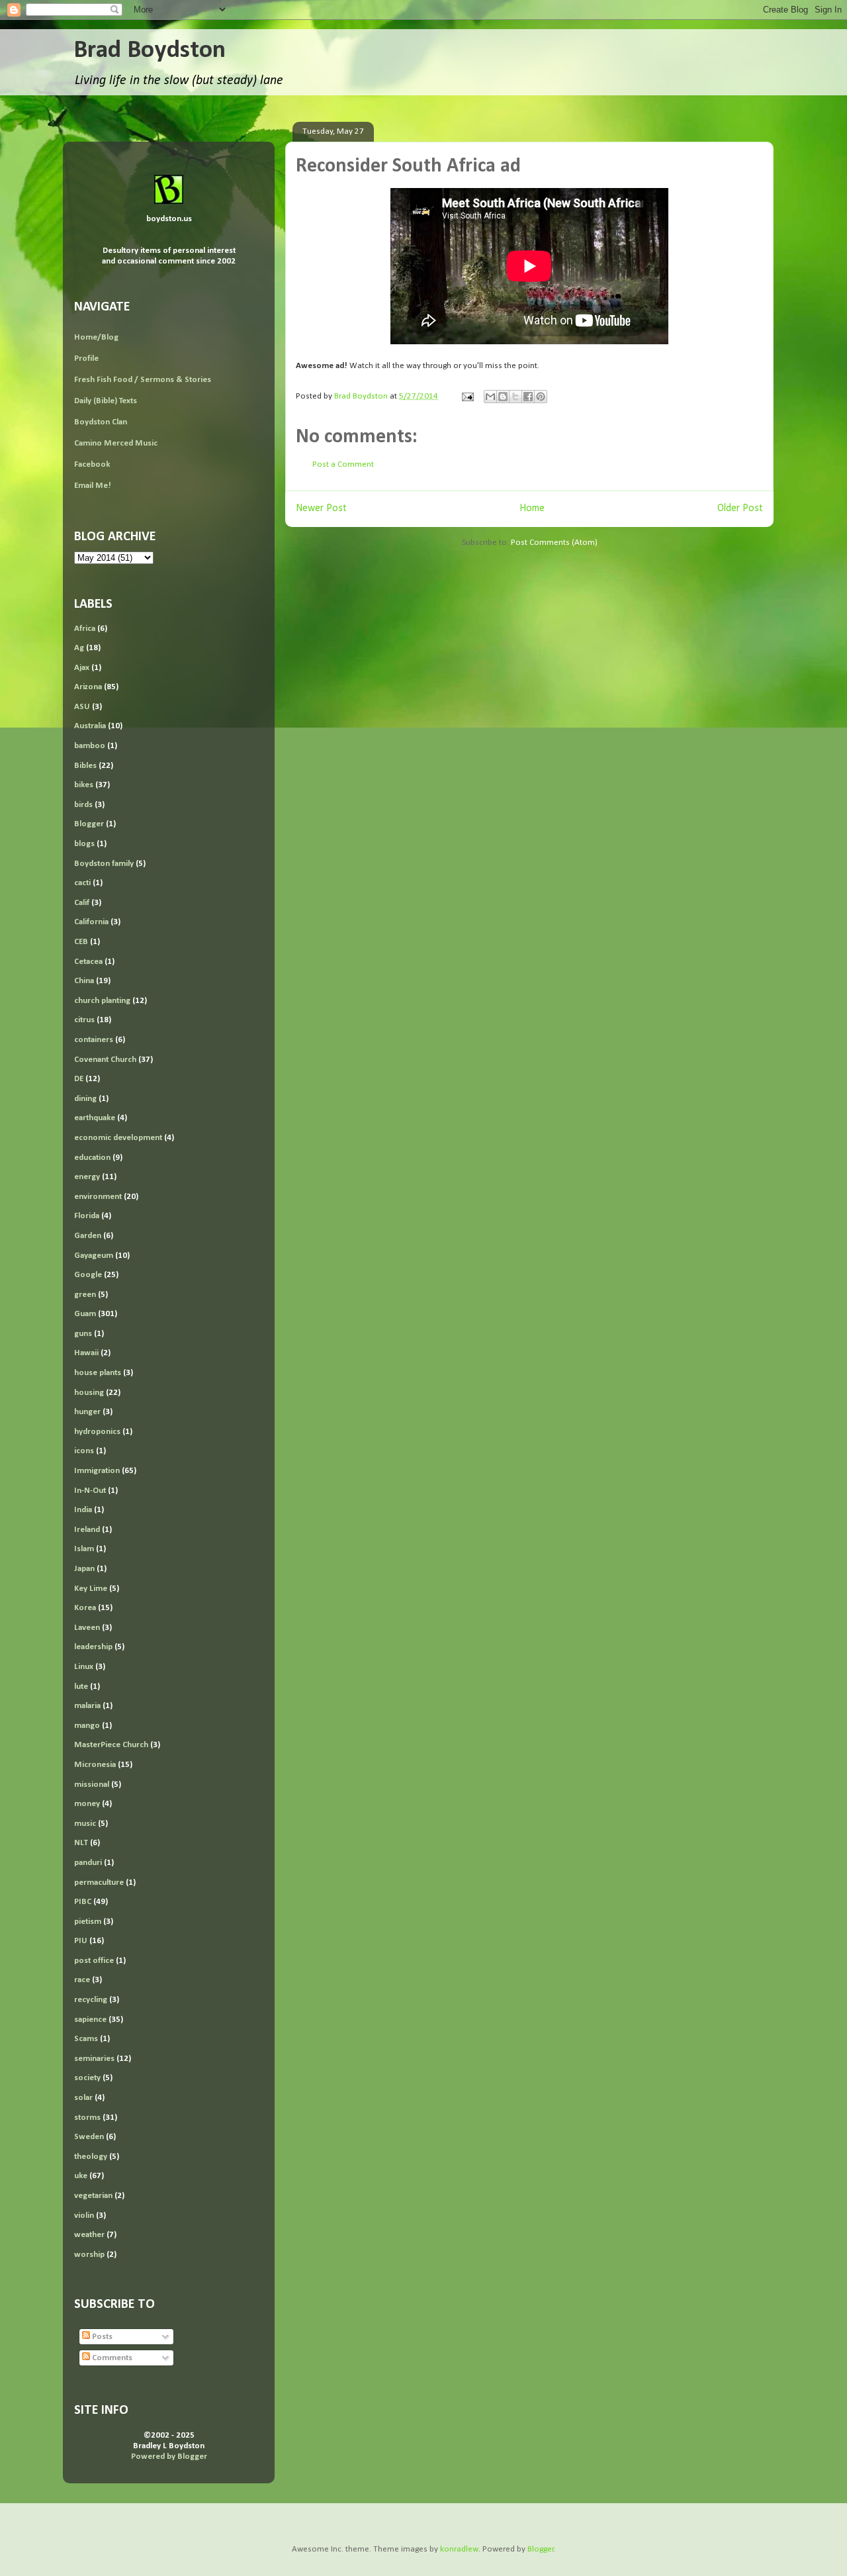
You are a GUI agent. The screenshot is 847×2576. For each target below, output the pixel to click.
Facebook (92, 464)
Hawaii (86, 1353)
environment (98, 1197)
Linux (84, 1667)
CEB (81, 942)
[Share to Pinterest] (541, 397)
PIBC (83, 1902)
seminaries (94, 2059)
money (87, 1804)
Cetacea (88, 962)
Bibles (85, 766)
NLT (81, 1843)
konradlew (459, 2549)
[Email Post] (467, 396)
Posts (101, 2337)
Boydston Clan (101, 422)
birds (83, 805)
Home (532, 508)
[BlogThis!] (503, 397)
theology (91, 2157)
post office (94, 1961)
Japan (84, 1569)
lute (81, 1687)
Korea (85, 1608)
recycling (91, 2000)
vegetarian (93, 2196)
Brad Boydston (150, 51)
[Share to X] (515, 397)
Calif (82, 903)
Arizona (88, 687)
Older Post (740, 508)
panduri (88, 1863)
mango (87, 1726)
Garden (88, 1236)
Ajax (82, 668)
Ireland (87, 1530)
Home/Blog (96, 337)
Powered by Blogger (169, 2457)
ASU (82, 707)
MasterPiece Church (111, 1745)
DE (79, 1079)
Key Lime (91, 1589)
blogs (84, 844)
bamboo (90, 746)
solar (83, 2098)
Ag (79, 648)
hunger (87, 1412)
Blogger (89, 824)
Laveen (87, 1628)
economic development (118, 1138)
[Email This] (490, 397)
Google (88, 1275)
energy (87, 1177)
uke (81, 2176)
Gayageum (94, 1256)
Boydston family (104, 864)
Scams (86, 2039)
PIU (81, 1941)
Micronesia (95, 1765)
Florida (87, 1216)
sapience (90, 2020)
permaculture (99, 1883)
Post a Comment (343, 464)
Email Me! (93, 486)
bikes (84, 785)
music (85, 1824)
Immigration (97, 1471)
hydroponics (97, 1432)
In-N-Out (90, 1491)
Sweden (89, 2137)
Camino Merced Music (116, 443)
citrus (84, 1020)
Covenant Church (105, 1060)
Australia (90, 726)
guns (83, 1334)
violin (84, 2216)
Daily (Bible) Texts (106, 401)
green (85, 1295)
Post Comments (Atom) (554, 543)
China (84, 981)
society (87, 2078)
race (82, 1980)
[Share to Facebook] (528, 397)
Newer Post (321, 508)
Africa (85, 629)
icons (84, 1451)
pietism (88, 1922)
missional (92, 1785)
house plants (98, 1373)
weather (89, 2235)
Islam (84, 1549)
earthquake (95, 1118)
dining (85, 1099)
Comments (111, 2358)
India (83, 1510)
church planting (102, 1001)
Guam (85, 1314)
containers (94, 1040)
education (92, 1158)
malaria (87, 1706)
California (91, 922)
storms (87, 2118)
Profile (86, 358)
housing (89, 1393)
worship (89, 2255)
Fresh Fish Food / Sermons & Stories (143, 380)
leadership (93, 1647)
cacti (82, 883)
